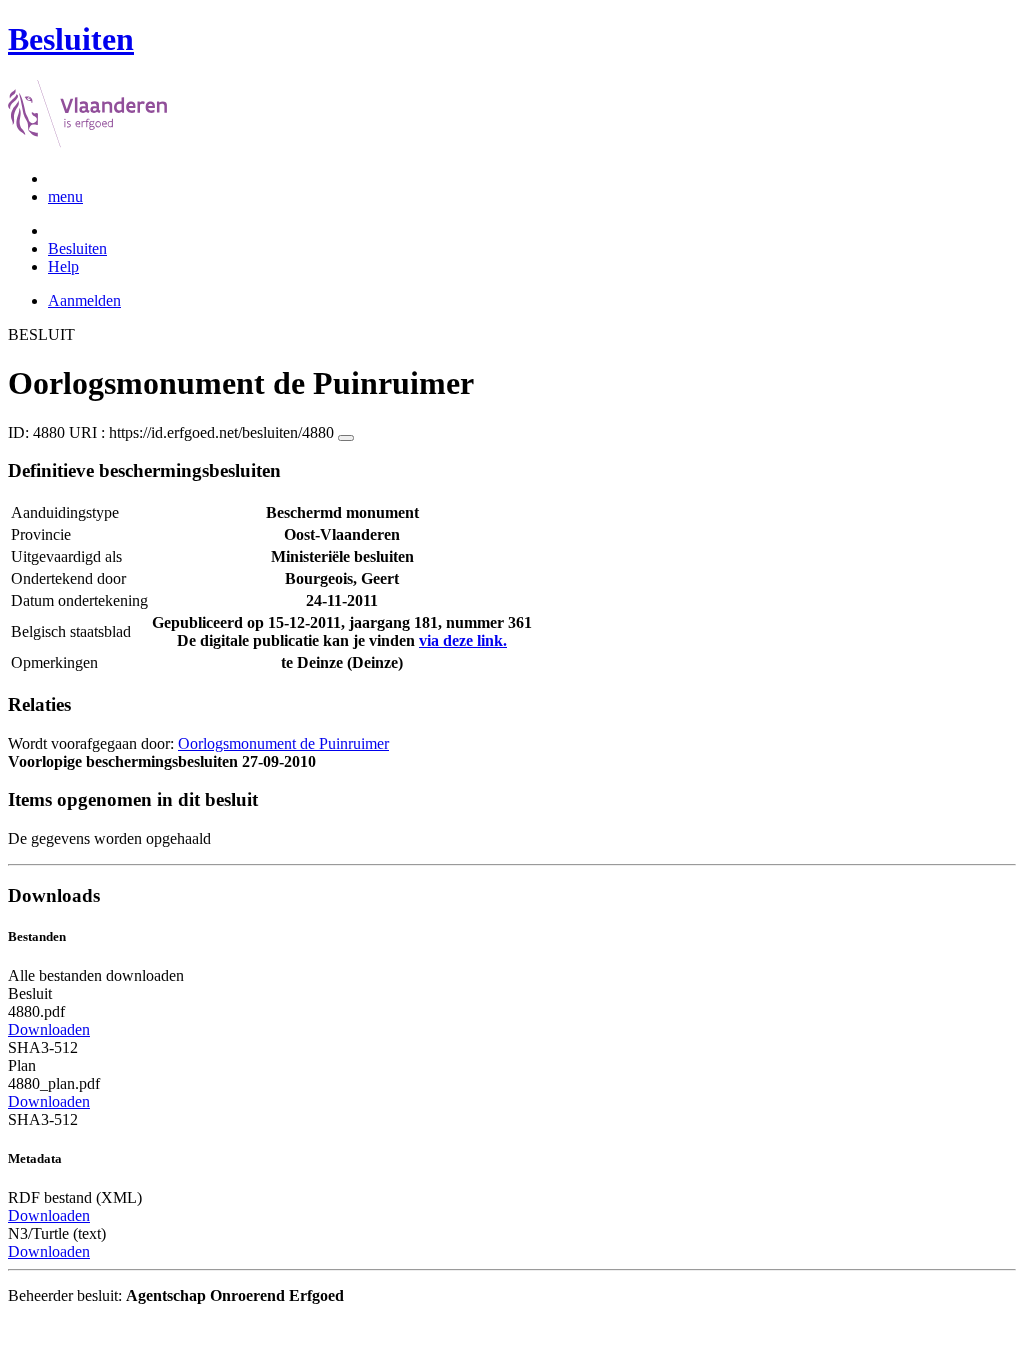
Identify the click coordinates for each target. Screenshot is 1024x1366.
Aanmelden (84, 300)
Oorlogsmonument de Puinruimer (283, 743)
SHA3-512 (43, 1047)
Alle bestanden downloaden (96, 975)
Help (63, 266)
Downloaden (49, 1029)
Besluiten (77, 248)
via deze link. (463, 640)
